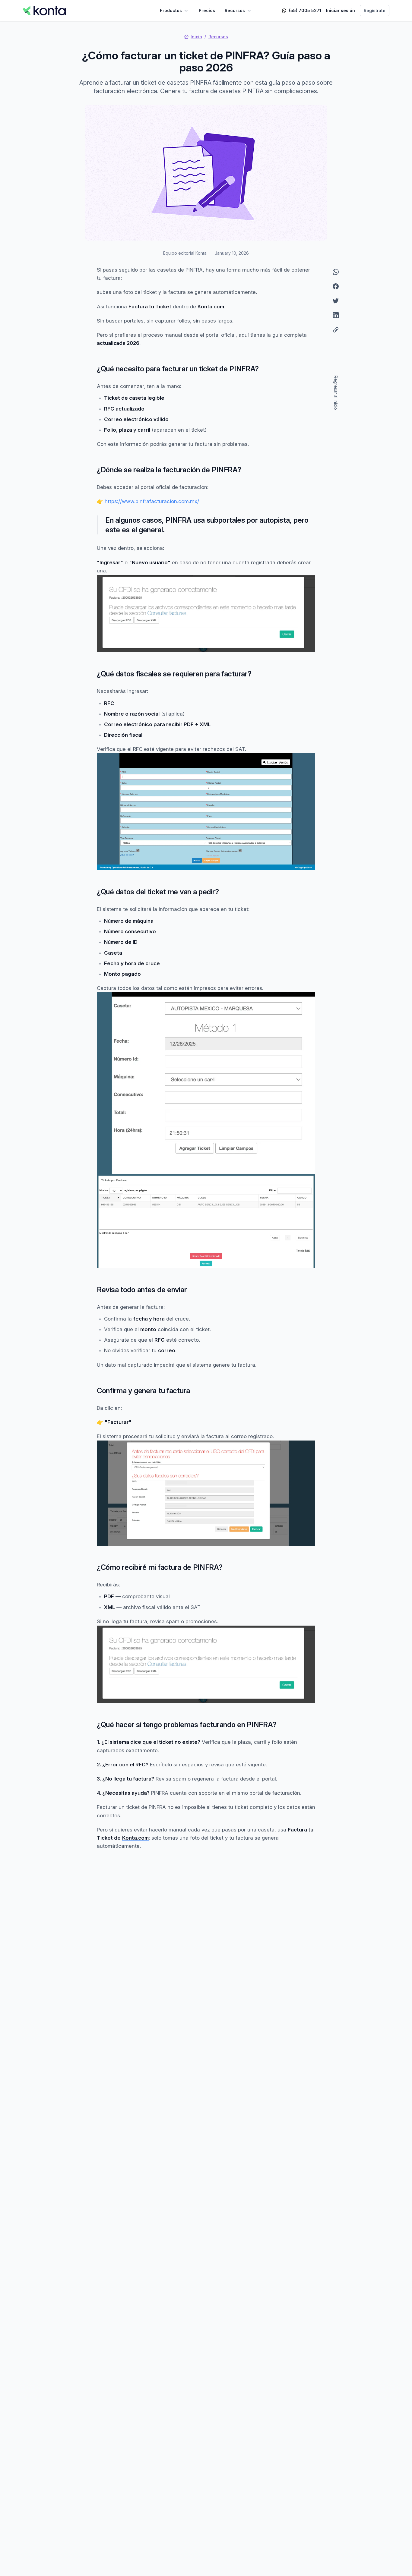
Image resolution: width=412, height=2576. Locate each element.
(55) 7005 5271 (305, 10)
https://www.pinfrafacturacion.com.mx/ (152, 501)
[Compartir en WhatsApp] (336, 272)
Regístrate (375, 10)
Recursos (235, 10)
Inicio (196, 37)
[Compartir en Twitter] (336, 301)
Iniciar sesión (341, 10)
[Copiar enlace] (336, 330)
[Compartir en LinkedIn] (336, 315)
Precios (207, 10)
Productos (171, 10)
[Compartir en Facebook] (336, 286)
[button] (336, 375)
